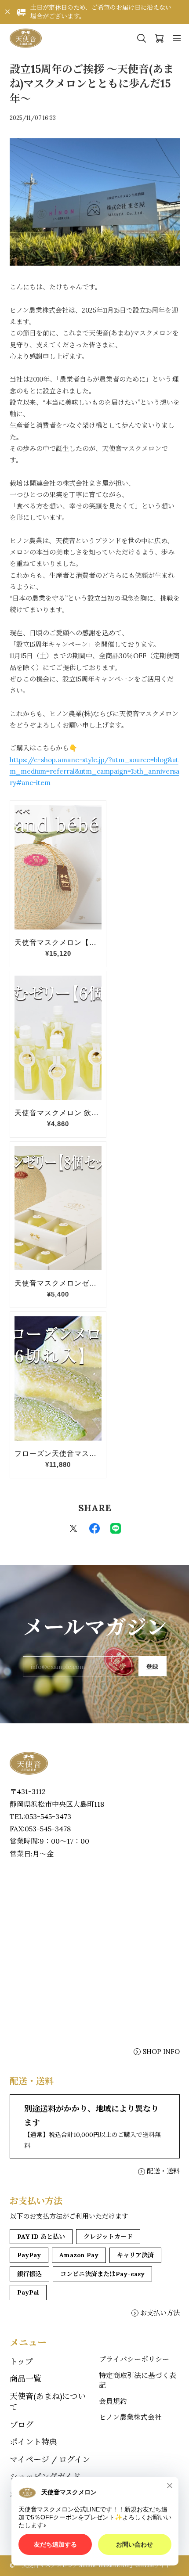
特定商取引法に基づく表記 (138, 2380)
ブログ (22, 2425)
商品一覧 (25, 2379)
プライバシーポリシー (134, 2359)
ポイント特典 (33, 2442)
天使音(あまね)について (48, 2402)
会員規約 (113, 2401)
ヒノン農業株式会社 (130, 2417)
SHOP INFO (161, 2052)
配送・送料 (163, 2171)
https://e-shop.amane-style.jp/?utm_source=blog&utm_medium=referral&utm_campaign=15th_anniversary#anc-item (94, 771)
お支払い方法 (160, 2313)
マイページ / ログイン (50, 2459)
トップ (21, 2362)
